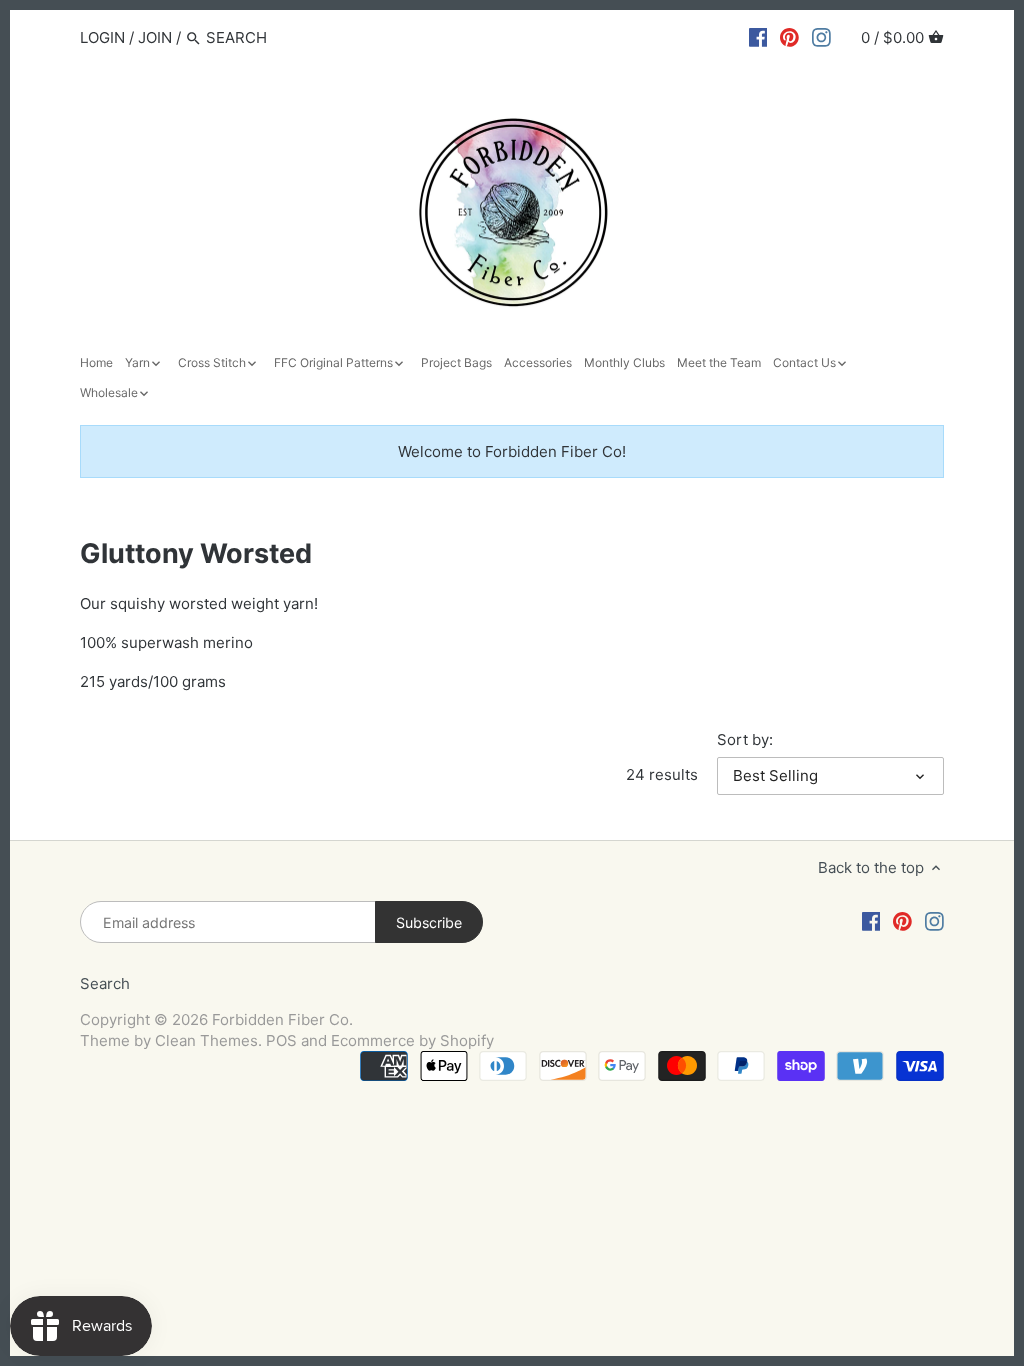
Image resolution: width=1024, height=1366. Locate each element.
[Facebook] (758, 37)
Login (102, 37)
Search (105, 983)
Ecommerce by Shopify (412, 1040)
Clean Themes (206, 1040)
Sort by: (745, 740)
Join (155, 37)
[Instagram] (821, 37)
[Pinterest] (789, 37)
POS (281, 1040)
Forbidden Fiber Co (280, 1019)
